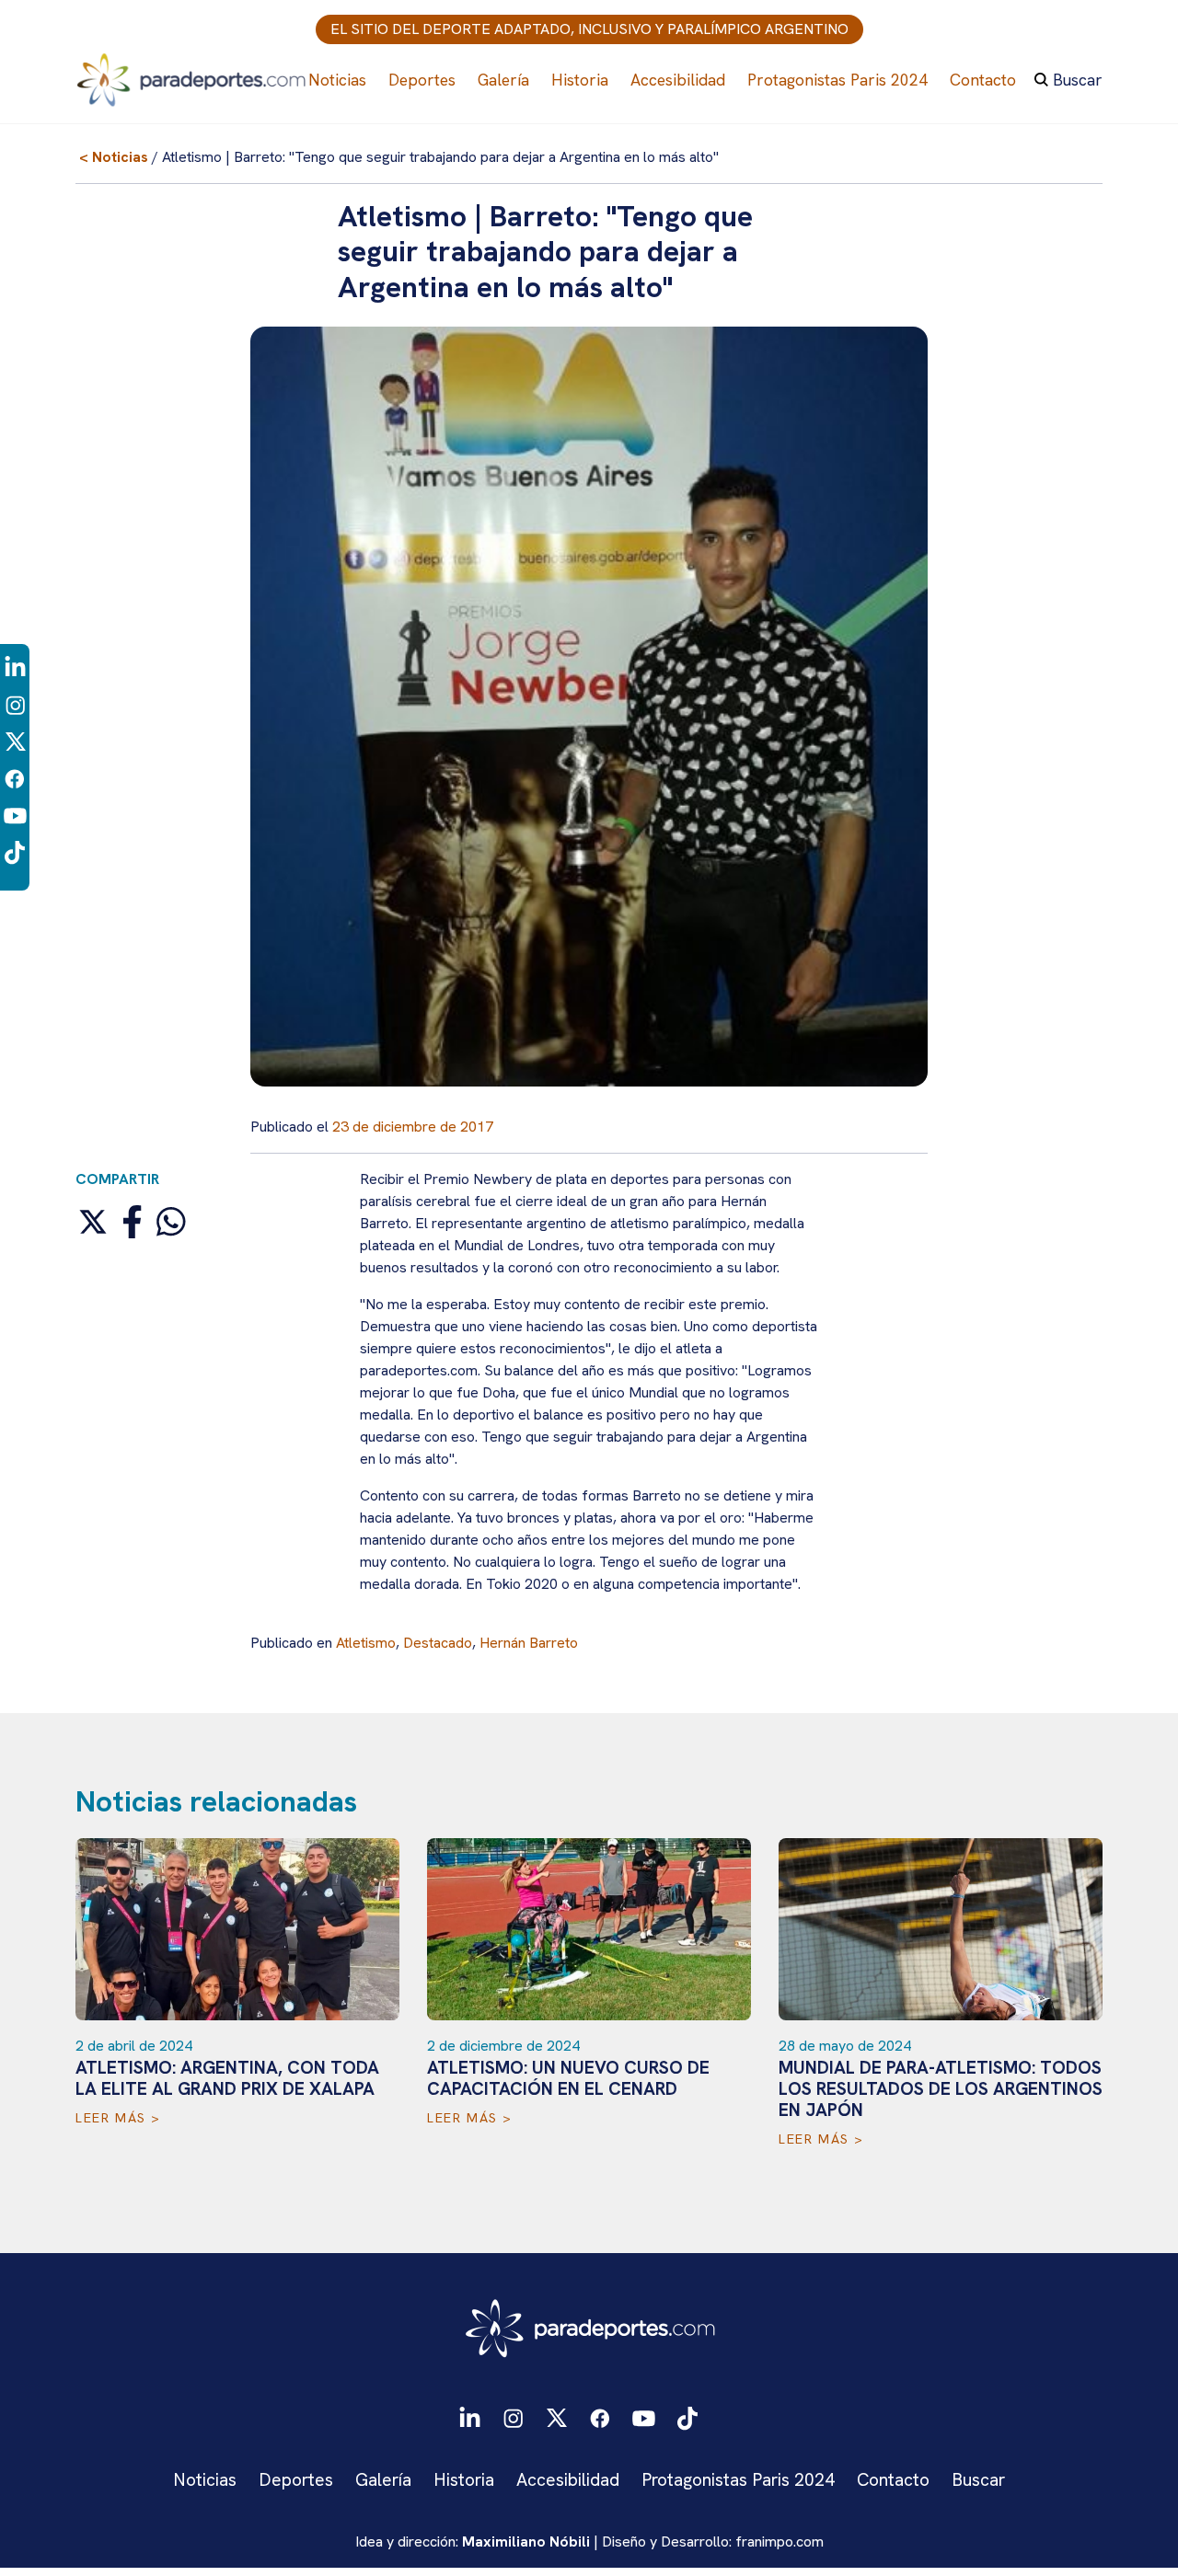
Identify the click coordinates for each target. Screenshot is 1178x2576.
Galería (503, 80)
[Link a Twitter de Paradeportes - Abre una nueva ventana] (15, 741)
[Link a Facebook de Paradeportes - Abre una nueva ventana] (15, 778)
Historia (580, 80)
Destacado (438, 1643)
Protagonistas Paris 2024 (837, 80)
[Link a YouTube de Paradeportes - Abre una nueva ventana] (15, 815)
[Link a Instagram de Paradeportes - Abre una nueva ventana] (15, 704)
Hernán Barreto (529, 1643)
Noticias (337, 80)
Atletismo (366, 1643)
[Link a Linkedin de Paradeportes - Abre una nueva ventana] (15, 667)
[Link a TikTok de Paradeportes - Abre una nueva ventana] (15, 851)
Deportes (422, 80)
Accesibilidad (678, 80)
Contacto (983, 80)
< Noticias (114, 157)
